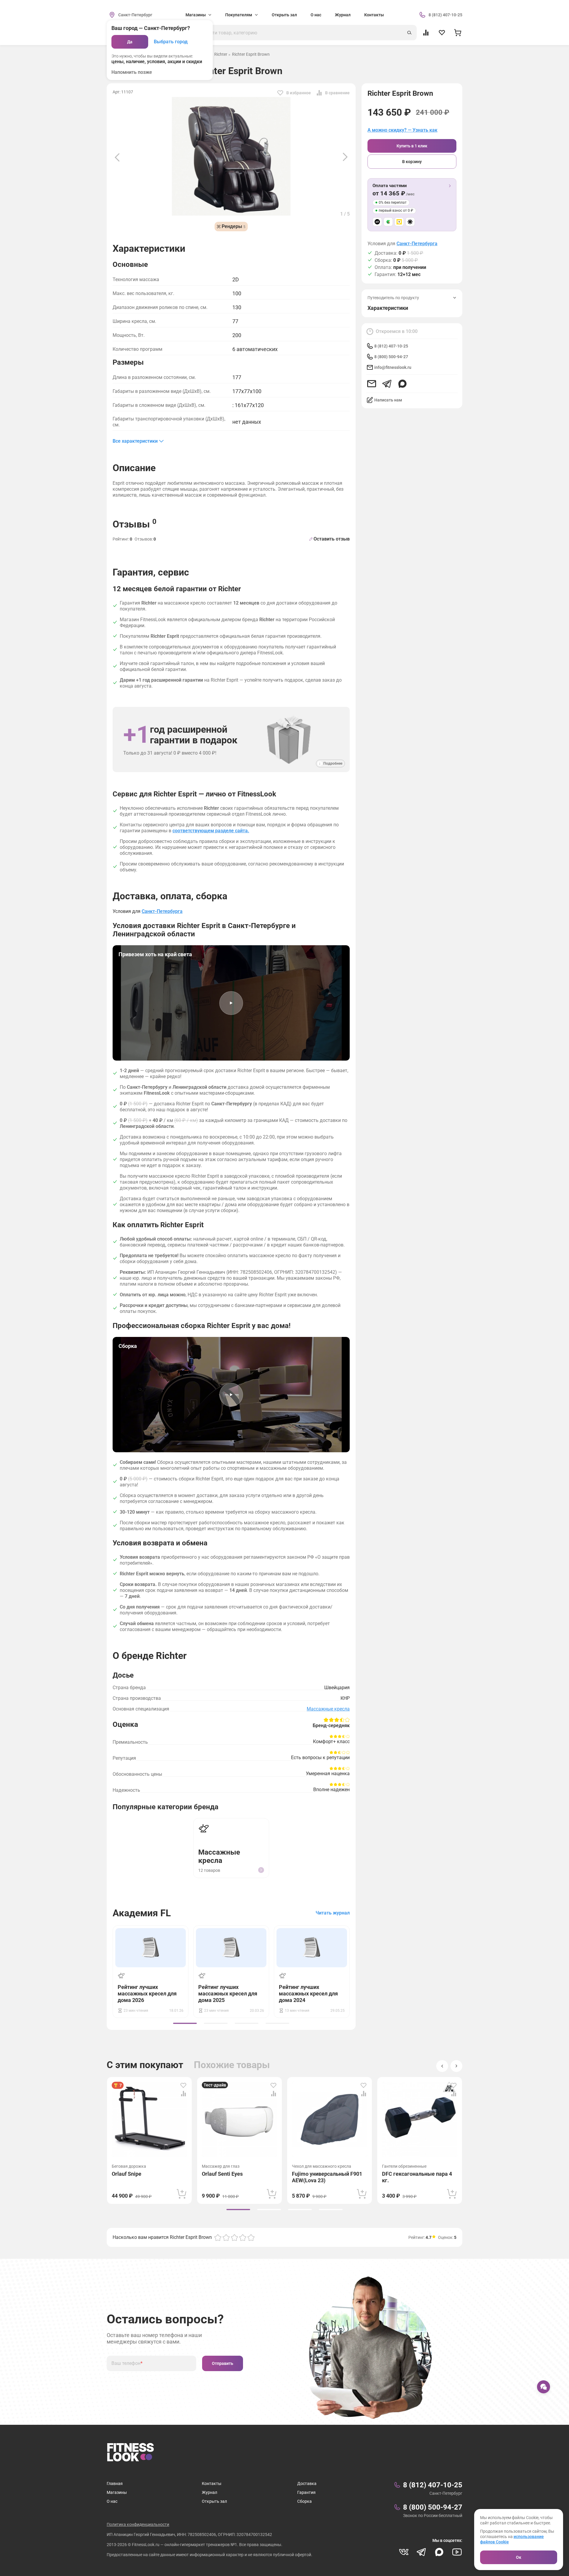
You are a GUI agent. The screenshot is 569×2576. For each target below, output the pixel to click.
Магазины (117, 2492)
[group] (185, 2023)
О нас (316, 15)
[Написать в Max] (402, 384)
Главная (115, 2483)
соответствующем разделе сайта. (211, 831)
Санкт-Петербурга (417, 244)
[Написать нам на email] (372, 384)
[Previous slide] (117, 157)
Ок (519, 2557)
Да (130, 42)
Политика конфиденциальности (138, 2524)
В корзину (412, 162)
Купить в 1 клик (412, 146)
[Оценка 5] (251, 2237)
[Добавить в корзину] (182, 2194)
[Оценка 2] (226, 2237)
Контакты (374, 15)
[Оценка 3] (234, 2237)
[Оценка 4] (243, 2237)
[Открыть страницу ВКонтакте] (404, 2552)
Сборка (305, 2501)
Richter (221, 54)
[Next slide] (345, 157)
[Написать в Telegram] (387, 384)
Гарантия (306, 2492)
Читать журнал (333, 1913)
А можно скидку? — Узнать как (402, 130)
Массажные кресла (328, 1709)
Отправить (223, 2363)
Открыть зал (284, 15)
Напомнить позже (132, 72)
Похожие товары (232, 2065)
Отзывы (135, 524)
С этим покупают (145, 2065)
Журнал (343, 15)
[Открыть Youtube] (457, 2552)
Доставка (307, 2483)
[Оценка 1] (218, 2237)
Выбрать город (171, 42)
